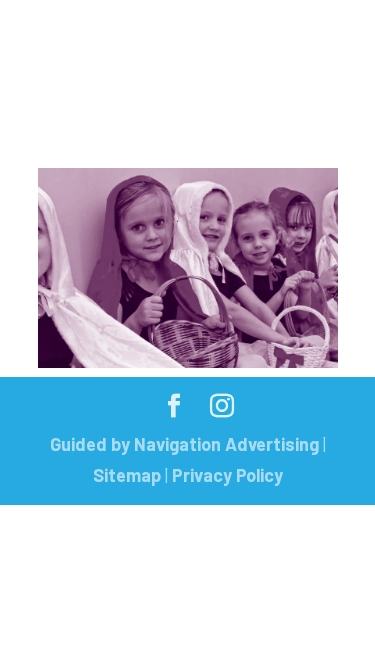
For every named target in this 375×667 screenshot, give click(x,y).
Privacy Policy (227, 475)
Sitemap (127, 475)
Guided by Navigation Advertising (184, 444)
